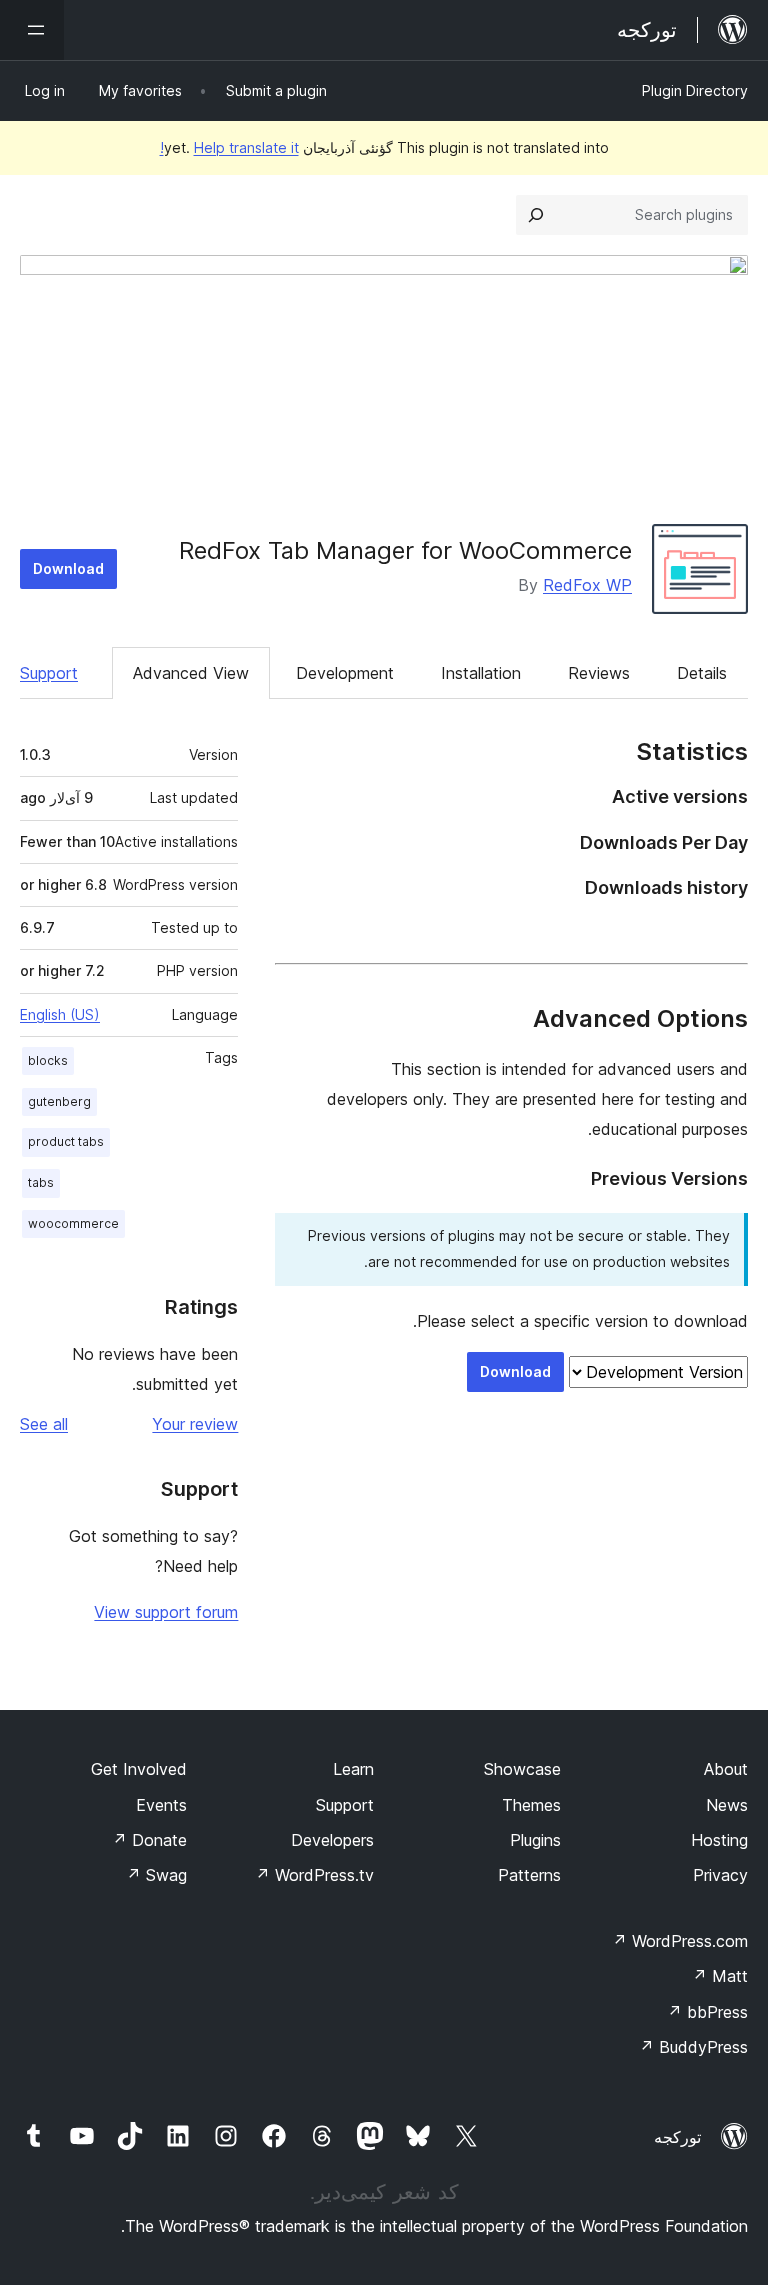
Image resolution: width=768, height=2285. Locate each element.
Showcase (522, 1769)
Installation (481, 673)
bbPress (707, 2012)
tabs (41, 1182)
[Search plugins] (536, 215)
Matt (720, 1976)
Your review (195, 1424)
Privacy (720, 1875)
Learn (353, 1769)
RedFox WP (587, 585)
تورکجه (677, 2137)
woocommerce (73, 1223)
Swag (156, 1875)
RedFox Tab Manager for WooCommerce (405, 550)
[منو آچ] (32, 30)
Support (49, 673)
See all (44, 1424)
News (727, 1805)
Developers (332, 1840)
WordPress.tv (314, 1875)
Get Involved (139, 1769)
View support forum (166, 1612)
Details (702, 673)
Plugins (535, 1840)
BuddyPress (693, 2047)
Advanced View (191, 673)
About (726, 1769)
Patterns (529, 1875)
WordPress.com (680, 1941)
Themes (531, 1805)
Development (345, 673)
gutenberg (59, 1101)
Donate (149, 1840)
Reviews (599, 673)
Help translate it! (229, 147)
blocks (48, 1060)
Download (68, 568)
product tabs (66, 1141)
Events (161, 1805)
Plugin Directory (695, 90)
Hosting (719, 1840)
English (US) (60, 1014)
